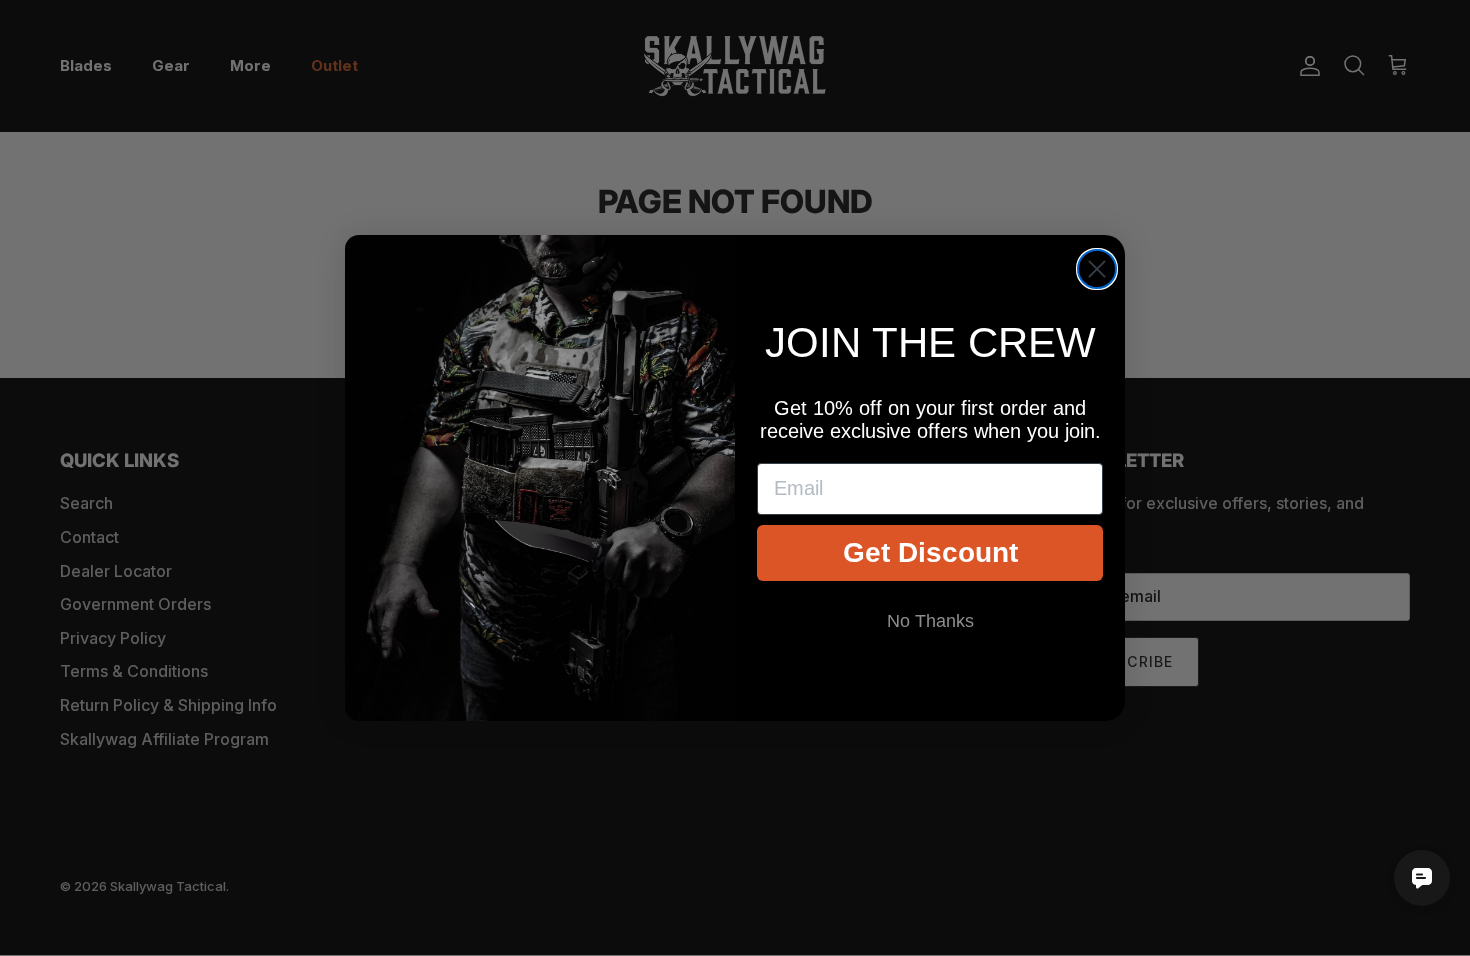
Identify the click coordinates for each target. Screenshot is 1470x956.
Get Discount (930, 552)
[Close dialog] (1097, 269)
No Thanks (930, 621)
